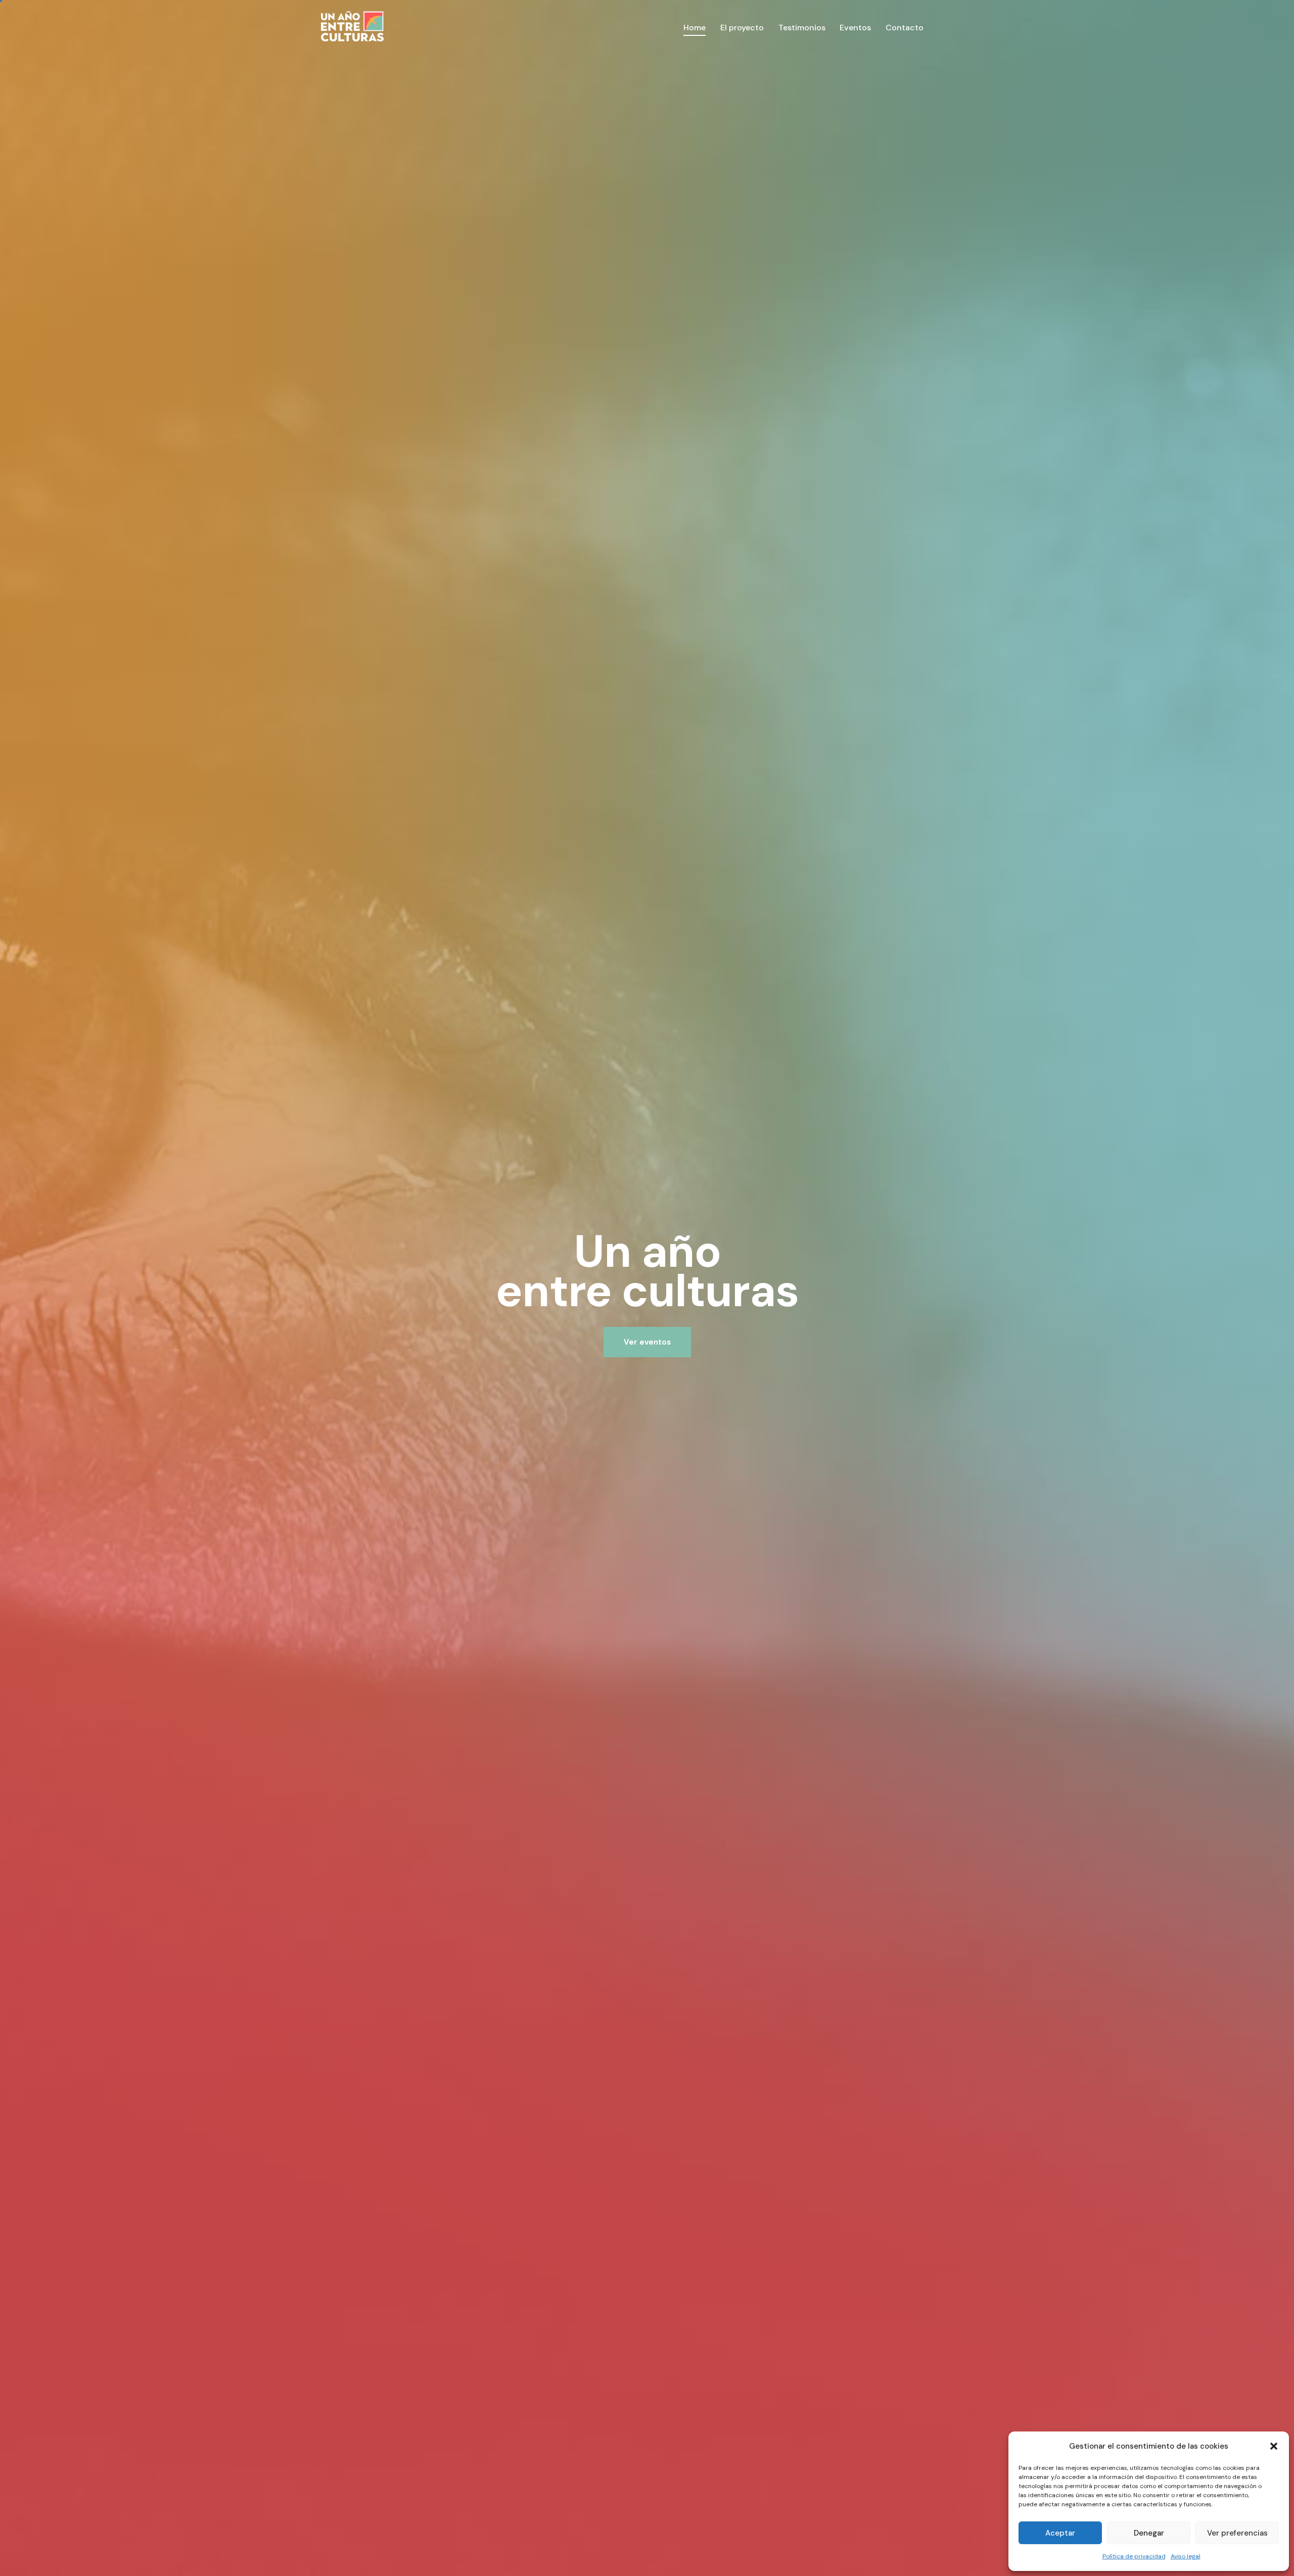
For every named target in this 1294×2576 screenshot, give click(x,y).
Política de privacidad (1134, 2556)
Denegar (1149, 2533)
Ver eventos (647, 1342)
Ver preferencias (1237, 2533)
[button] (1274, 2446)
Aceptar (1060, 2533)
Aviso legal (1186, 2556)
